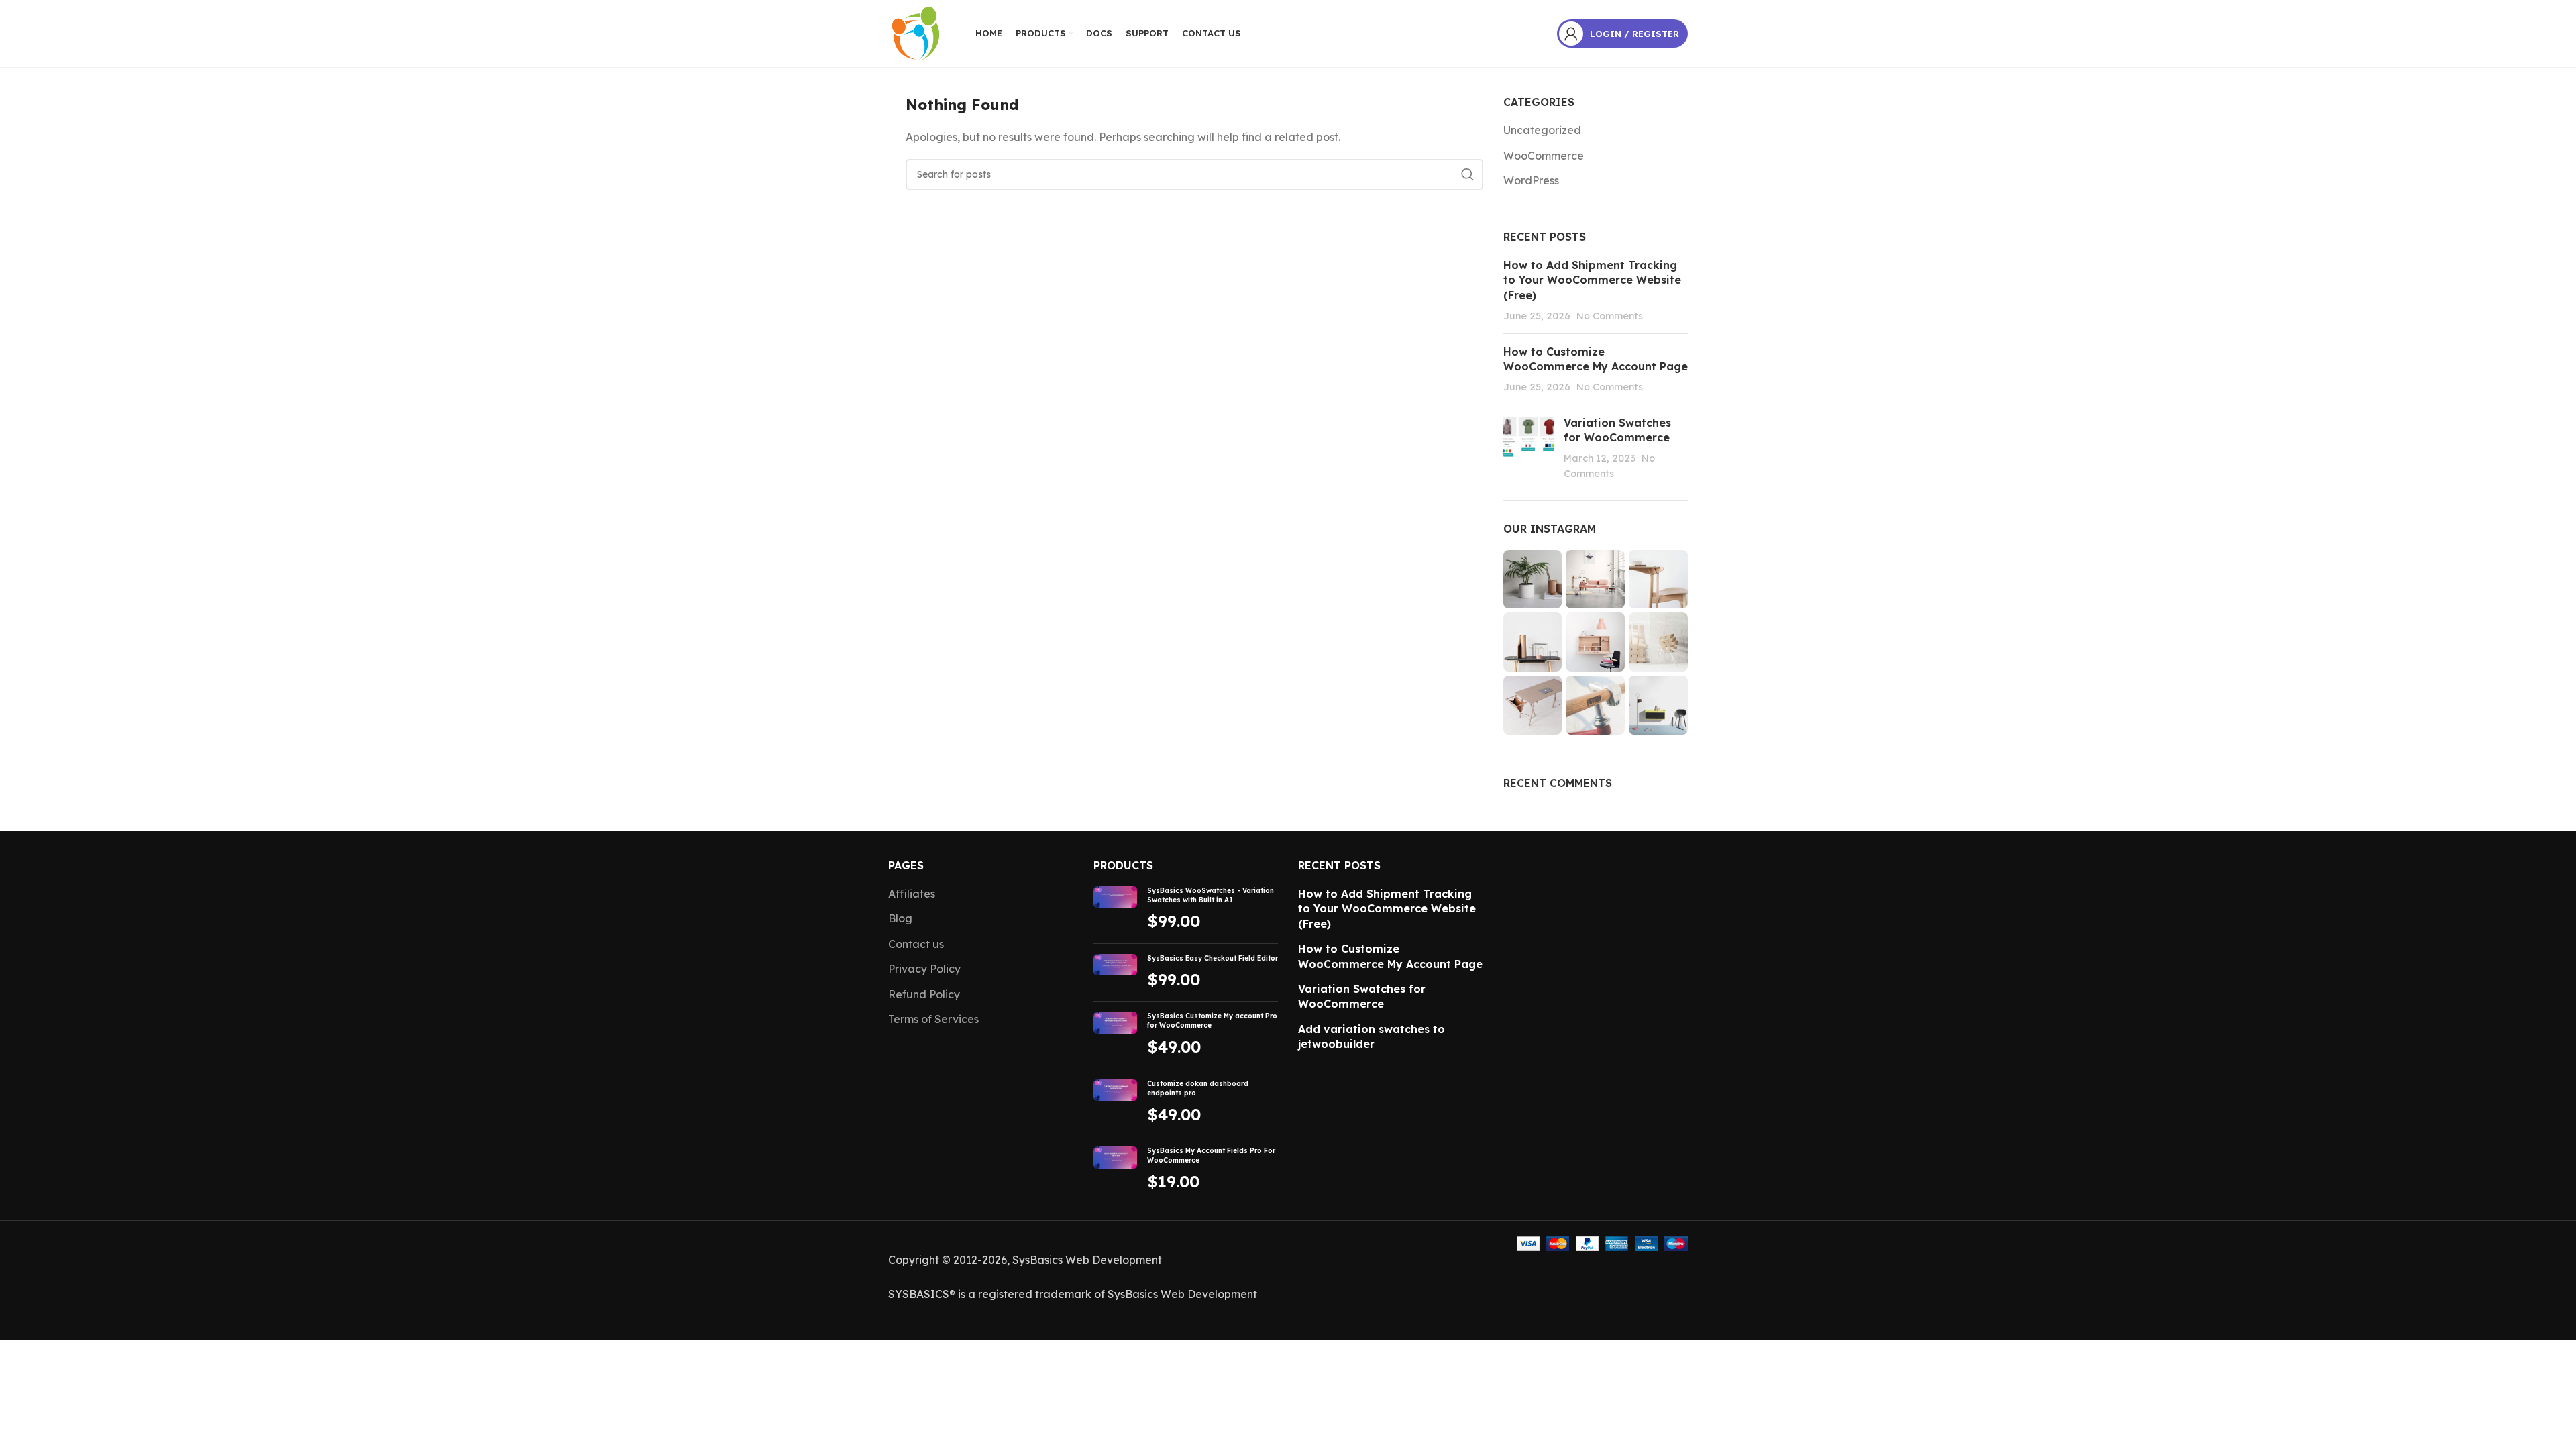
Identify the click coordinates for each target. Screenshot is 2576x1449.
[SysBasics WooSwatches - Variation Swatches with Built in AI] (1115, 910)
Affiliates (912, 894)
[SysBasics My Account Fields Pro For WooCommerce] (1115, 1170)
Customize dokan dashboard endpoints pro (1198, 1088)
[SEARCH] (1468, 174)
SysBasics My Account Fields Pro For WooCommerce (1211, 1156)
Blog (900, 918)
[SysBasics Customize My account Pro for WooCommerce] (1115, 1035)
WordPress (1531, 180)
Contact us (916, 944)
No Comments (1610, 316)
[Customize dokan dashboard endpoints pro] (1115, 1103)
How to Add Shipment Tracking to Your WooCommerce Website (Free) (1592, 280)
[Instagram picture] (1533, 580)
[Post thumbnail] (1528, 448)
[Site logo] (915, 32)
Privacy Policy (924, 969)
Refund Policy (924, 994)
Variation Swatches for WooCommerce (1362, 996)
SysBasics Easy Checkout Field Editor (1213, 958)
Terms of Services (933, 1019)
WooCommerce (1544, 156)
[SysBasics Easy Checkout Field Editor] (1115, 973)
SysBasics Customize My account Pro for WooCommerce (1212, 1021)
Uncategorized (1542, 130)
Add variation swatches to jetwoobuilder (1372, 1036)
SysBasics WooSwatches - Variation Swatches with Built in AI (1211, 895)
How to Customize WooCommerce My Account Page (1390, 956)
